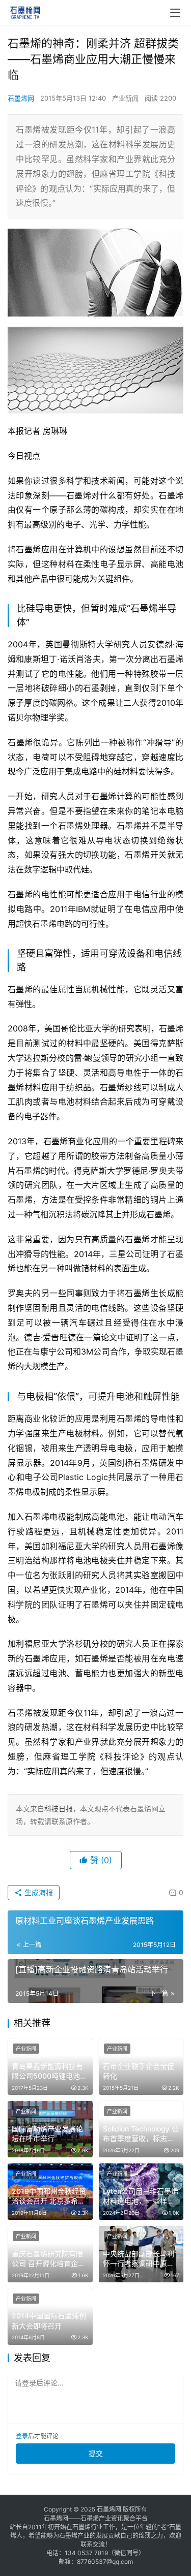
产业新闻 (125, 98)
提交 (96, 2453)
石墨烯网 (21, 98)
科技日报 (59, 1809)
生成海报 (38, 1892)
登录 (22, 2436)
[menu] (175, 13)
